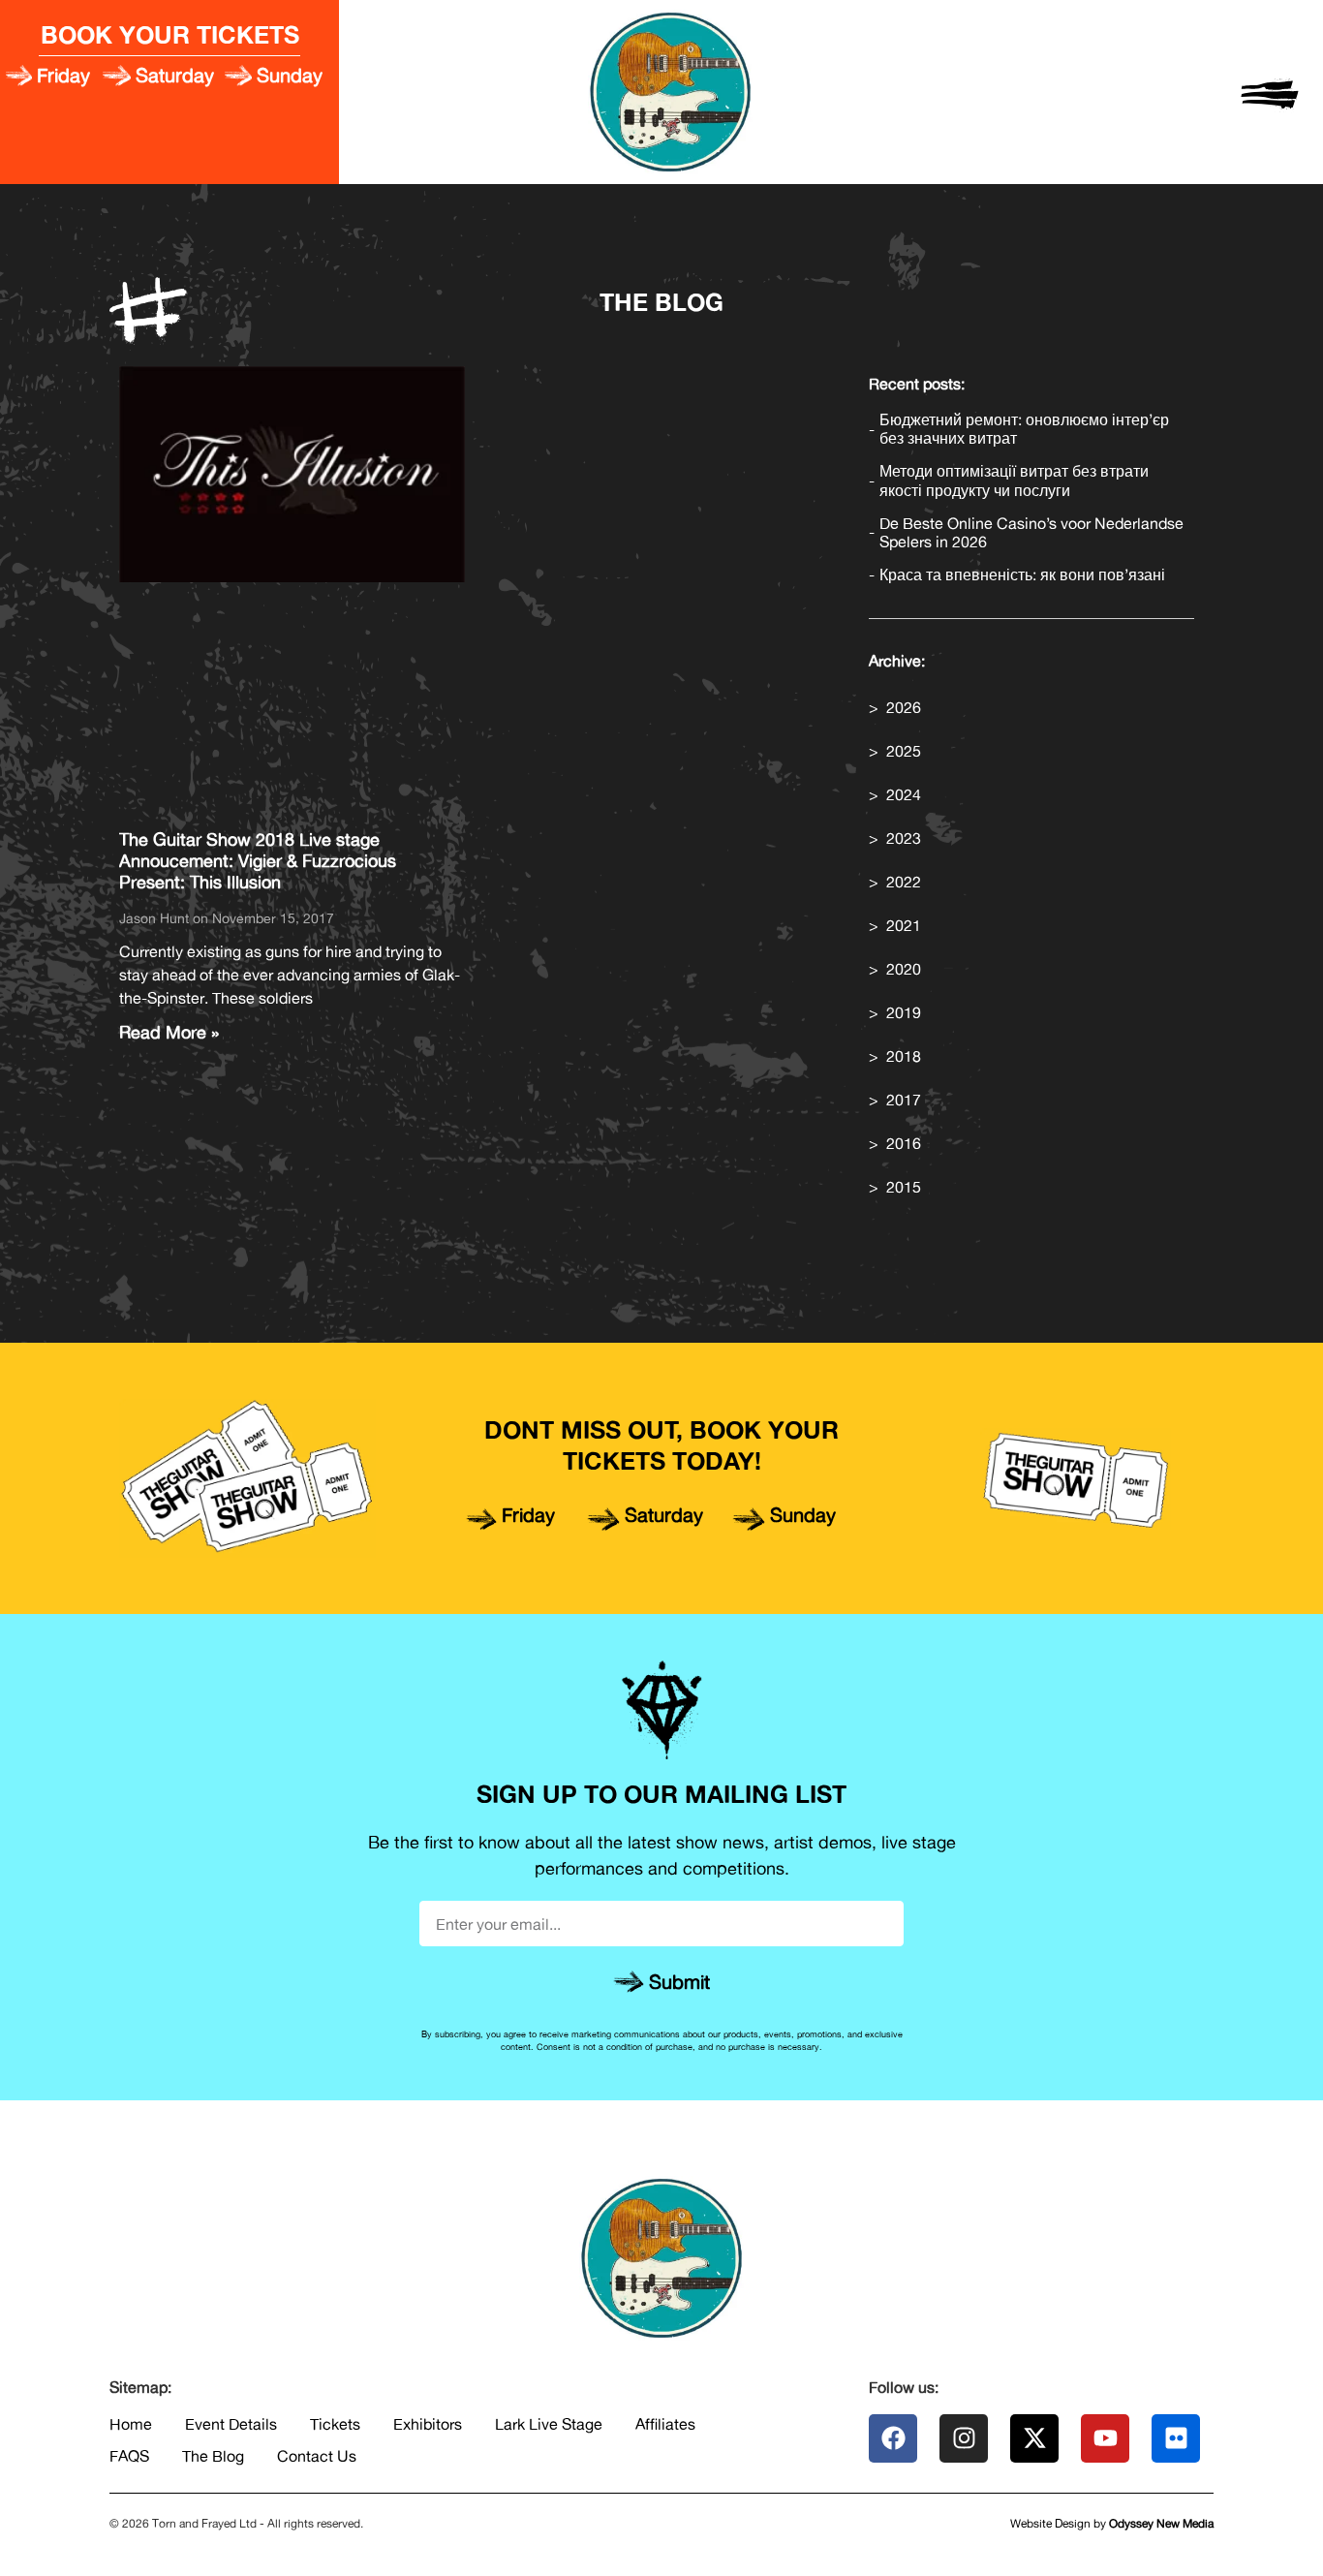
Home (131, 2424)
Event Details (231, 2424)
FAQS (129, 2456)
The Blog (213, 2456)
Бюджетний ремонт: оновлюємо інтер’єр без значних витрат (1024, 429)
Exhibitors (428, 2424)
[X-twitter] (1034, 2438)
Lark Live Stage (549, 2424)
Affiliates (665, 2424)
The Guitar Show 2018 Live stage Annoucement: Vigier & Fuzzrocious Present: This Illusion (258, 860)
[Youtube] (1105, 2438)
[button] (1270, 92)
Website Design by (1112, 2523)
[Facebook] (893, 2438)
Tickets (335, 2424)
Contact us (317, 2456)
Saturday (175, 75)
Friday (63, 75)
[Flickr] (1176, 2438)
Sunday (290, 75)
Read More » (169, 1032)
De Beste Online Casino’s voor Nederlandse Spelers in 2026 (1031, 533)
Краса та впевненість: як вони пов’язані (1022, 575)
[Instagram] (964, 2438)
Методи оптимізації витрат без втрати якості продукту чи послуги (1014, 481)
